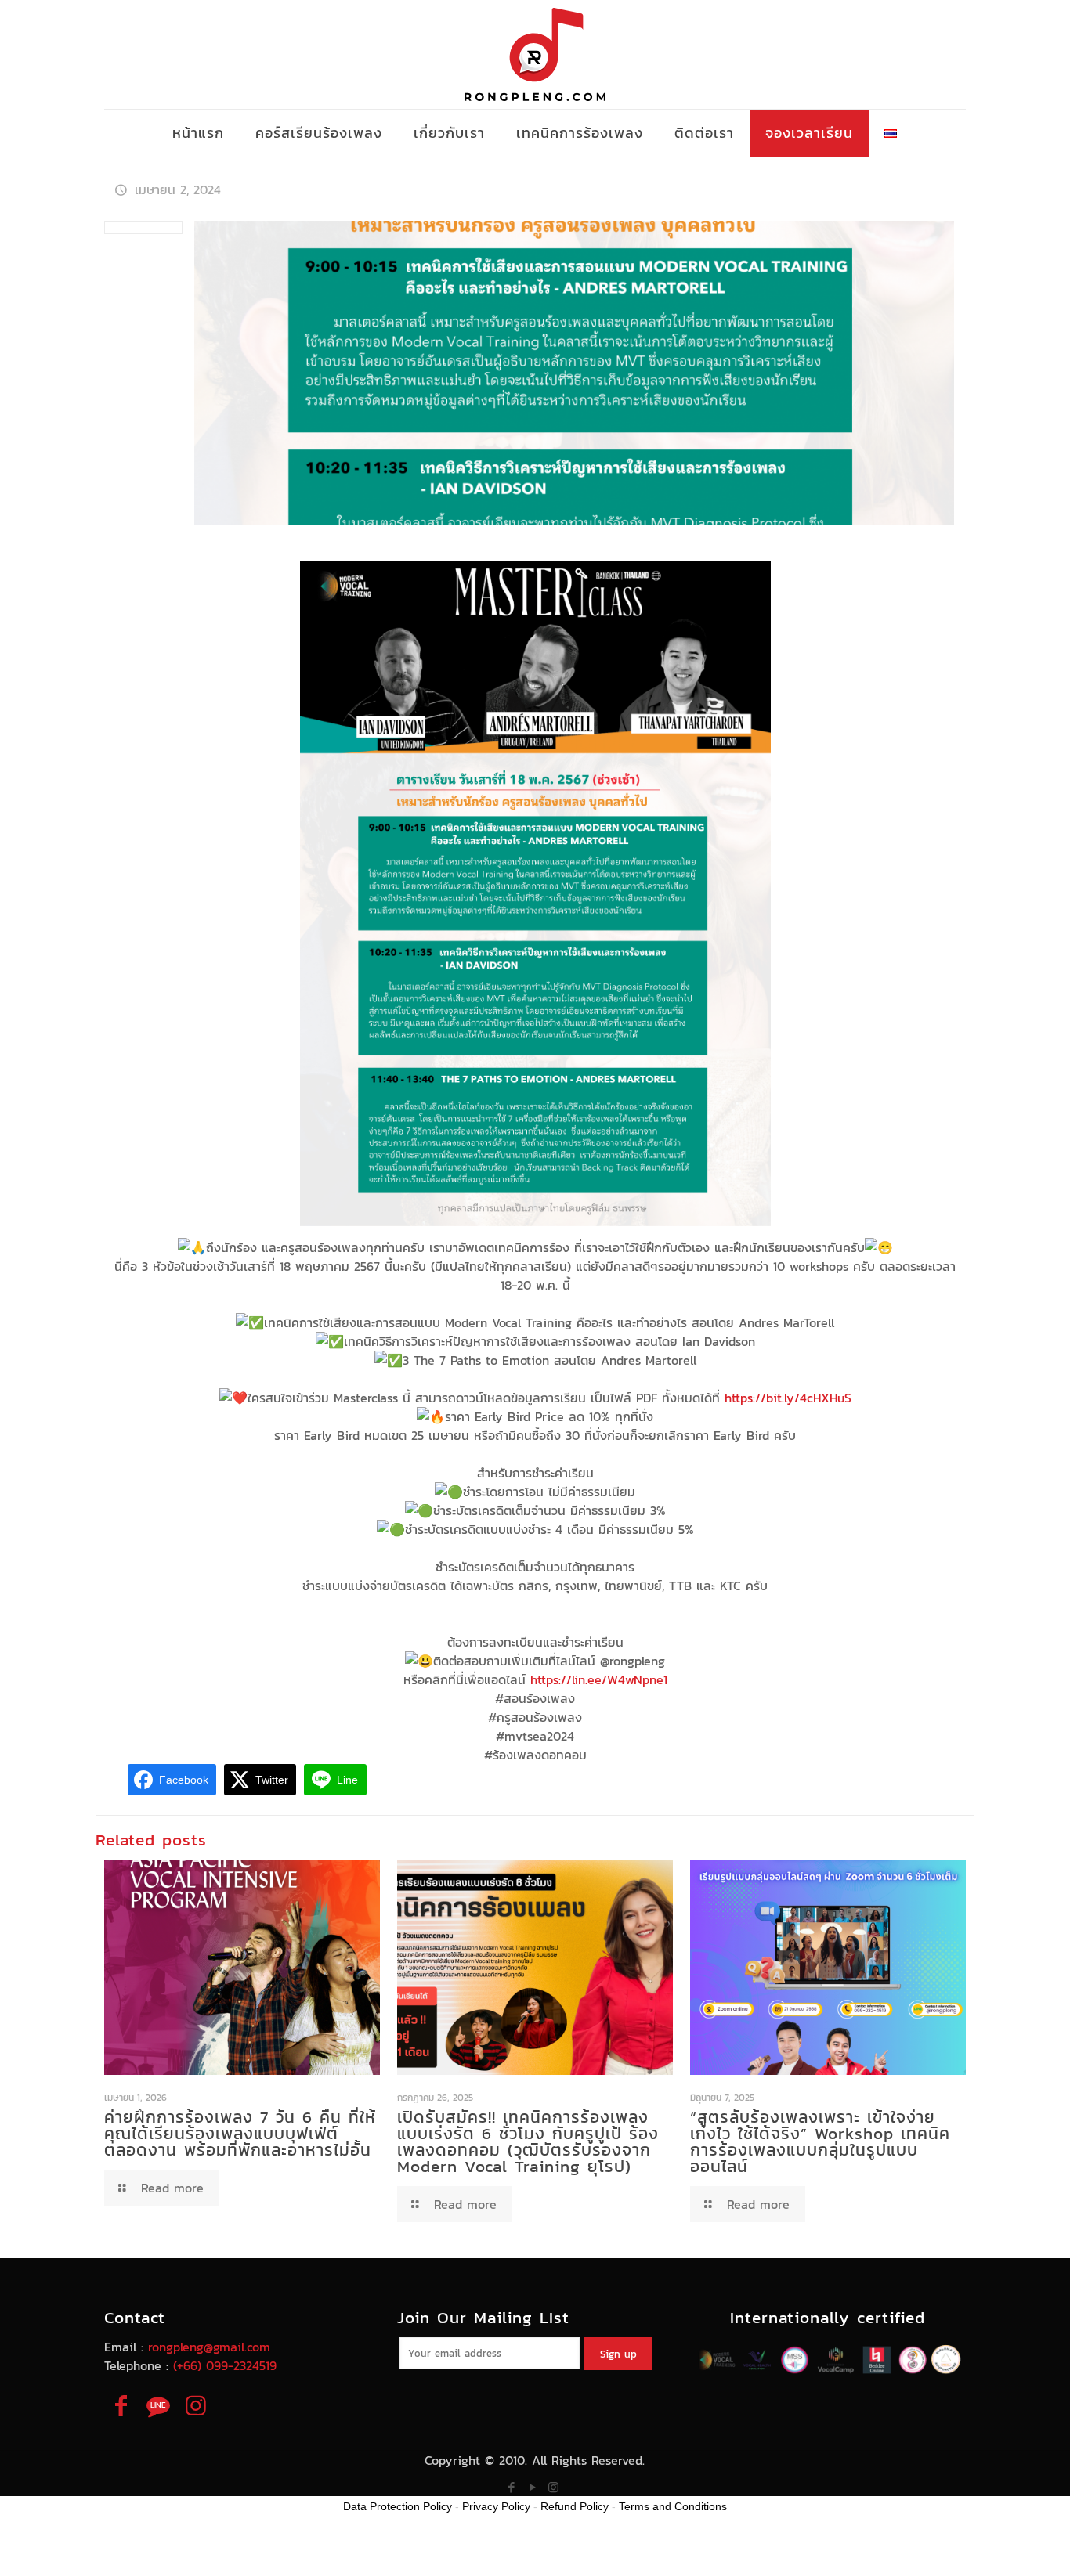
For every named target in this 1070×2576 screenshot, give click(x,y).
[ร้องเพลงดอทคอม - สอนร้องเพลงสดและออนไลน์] (535, 54)
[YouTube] (532, 2487)
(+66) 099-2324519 (225, 2365)
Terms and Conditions (673, 2506)
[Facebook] (511, 2487)
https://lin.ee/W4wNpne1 (599, 1679)
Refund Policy (575, 2506)
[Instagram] (553, 2487)
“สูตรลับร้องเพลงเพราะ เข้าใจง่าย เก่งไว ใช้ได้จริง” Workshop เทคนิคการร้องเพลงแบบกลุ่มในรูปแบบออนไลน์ (820, 2141)
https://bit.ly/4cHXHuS (788, 1398)
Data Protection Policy (398, 2506)
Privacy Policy (496, 2506)
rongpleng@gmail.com (209, 2347)
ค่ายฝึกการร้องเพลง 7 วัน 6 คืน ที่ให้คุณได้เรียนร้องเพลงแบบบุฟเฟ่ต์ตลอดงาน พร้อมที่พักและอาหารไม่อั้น (240, 2133)
